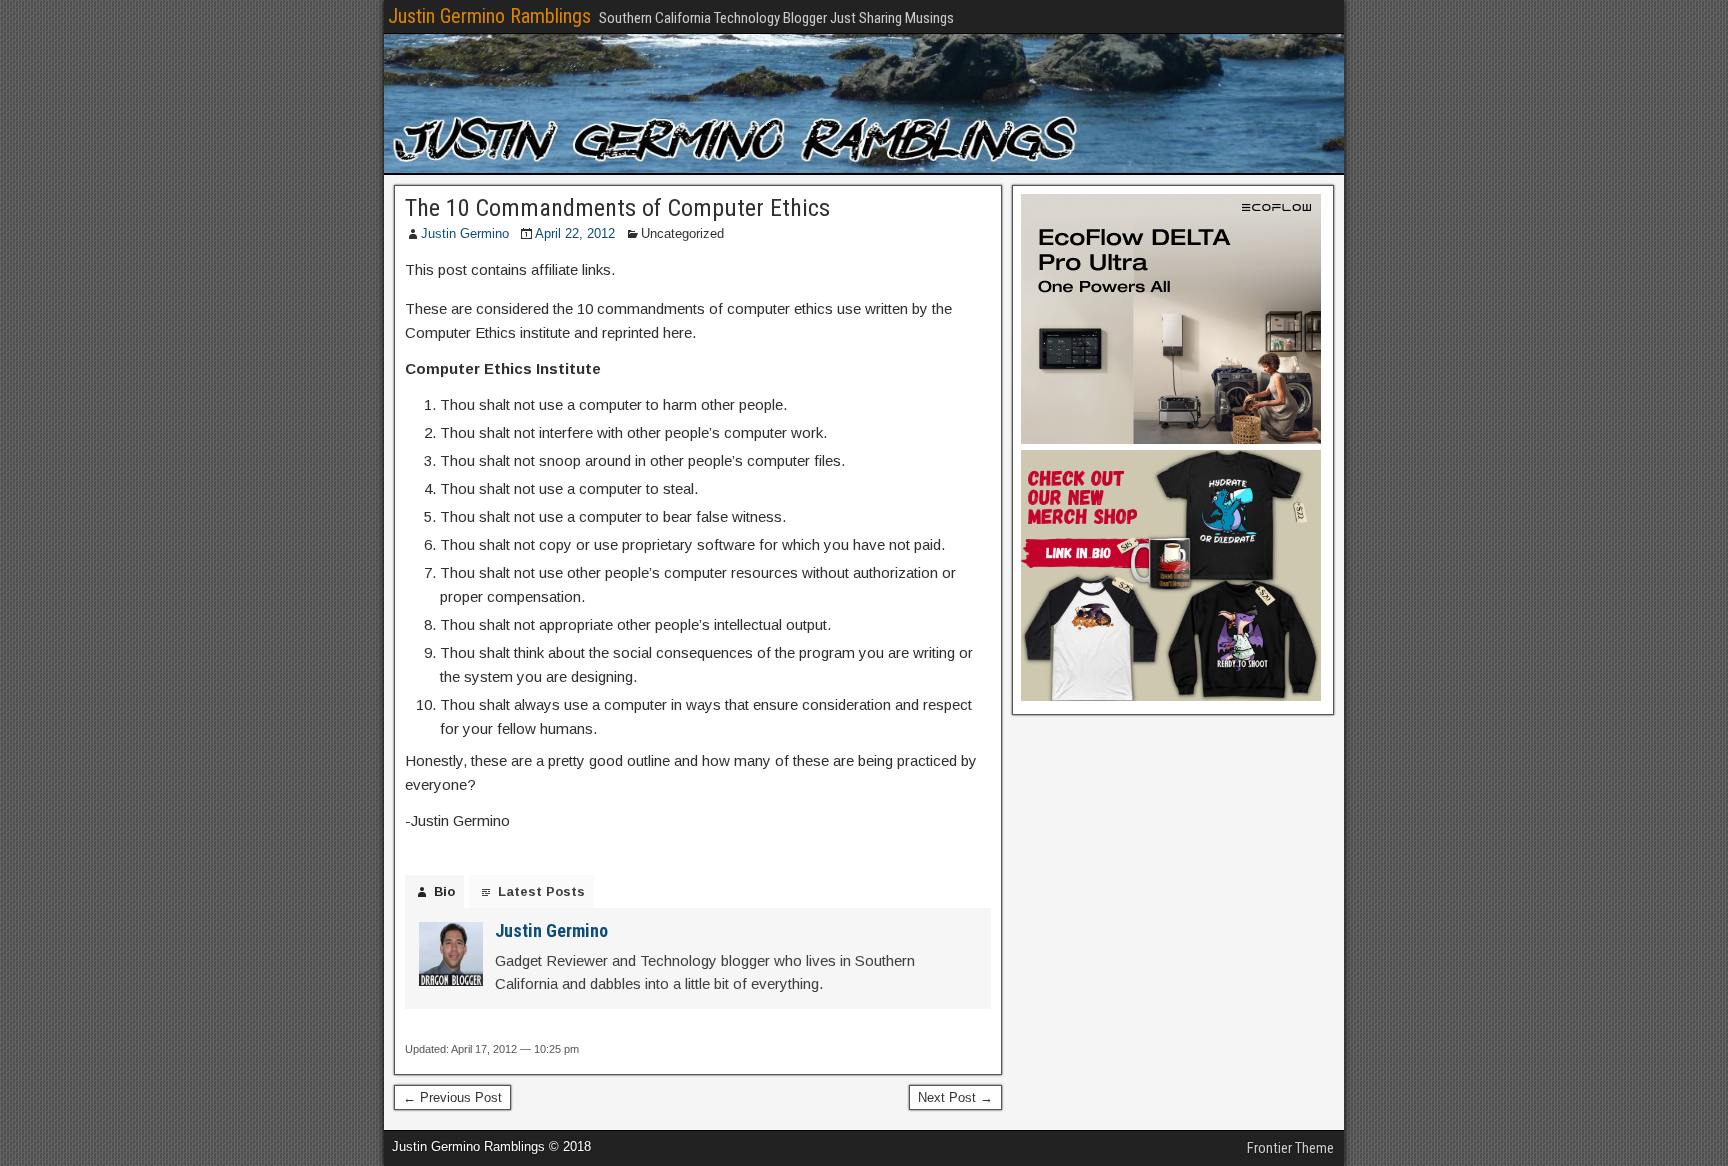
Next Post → (955, 1097)
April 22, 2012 (575, 233)
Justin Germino (465, 233)
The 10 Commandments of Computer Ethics (617, 208)
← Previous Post (452, 1097)
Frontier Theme (1290, 1148)
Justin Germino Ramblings (489, 16)
